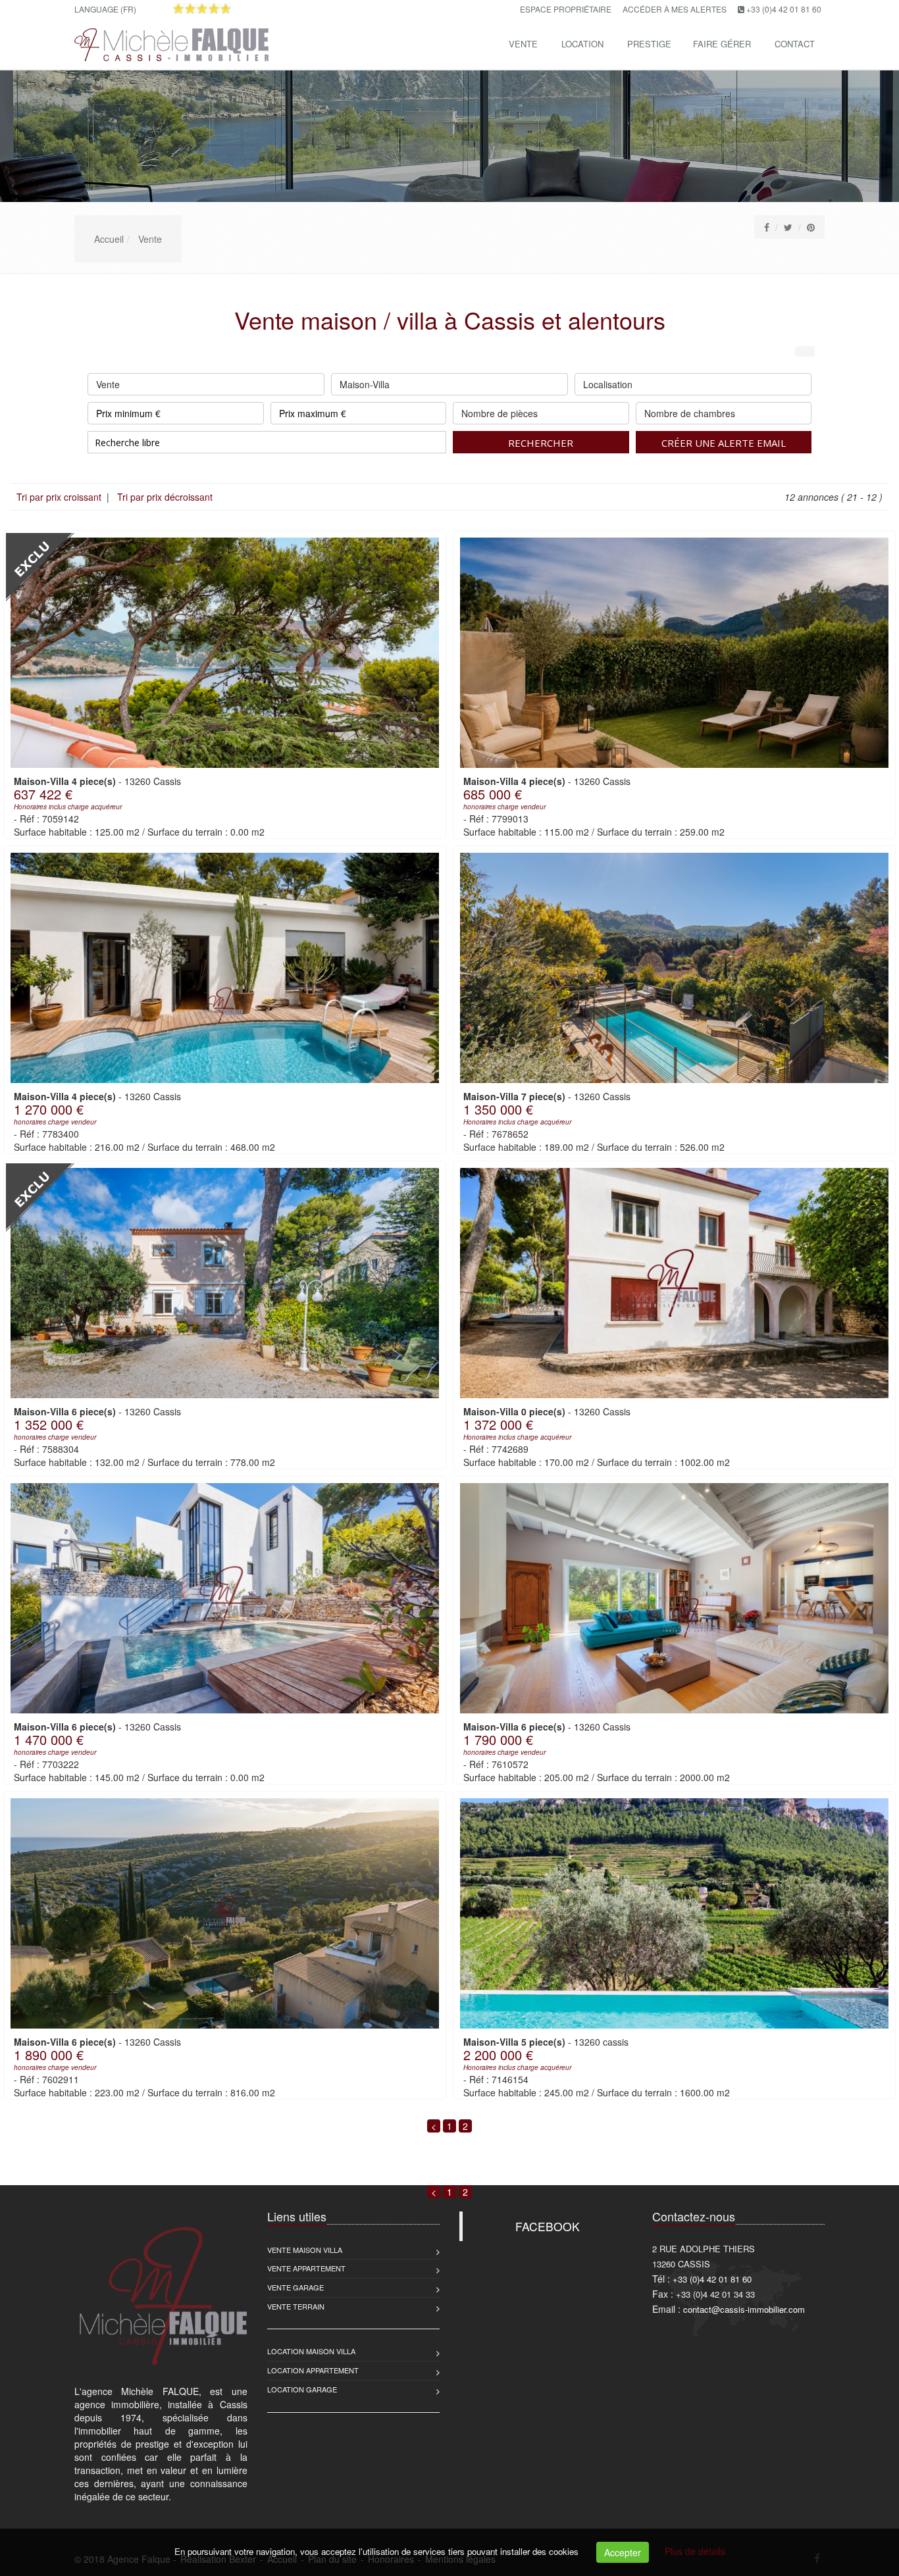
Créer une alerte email (724, 443)
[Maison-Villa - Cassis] (225, 653)
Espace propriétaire (566, 9)
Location (582, 44)
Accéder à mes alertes (675, 9)
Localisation (608, 384)
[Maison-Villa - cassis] (674, 1913)
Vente (523, 44)
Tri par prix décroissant (164, 497)
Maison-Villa (365, 384)
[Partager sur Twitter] (788, 227)
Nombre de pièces (500, 413)
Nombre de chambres (690, 413)
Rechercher (541, 443)
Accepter (623, 2552)
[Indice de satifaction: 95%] (202, 9)
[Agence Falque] (170, 42)
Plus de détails (695, 2551)
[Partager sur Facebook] (767, 227)
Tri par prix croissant (60, 497)
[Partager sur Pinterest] (811, 227)
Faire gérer (722, 44)
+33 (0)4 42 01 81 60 (784, 9)
